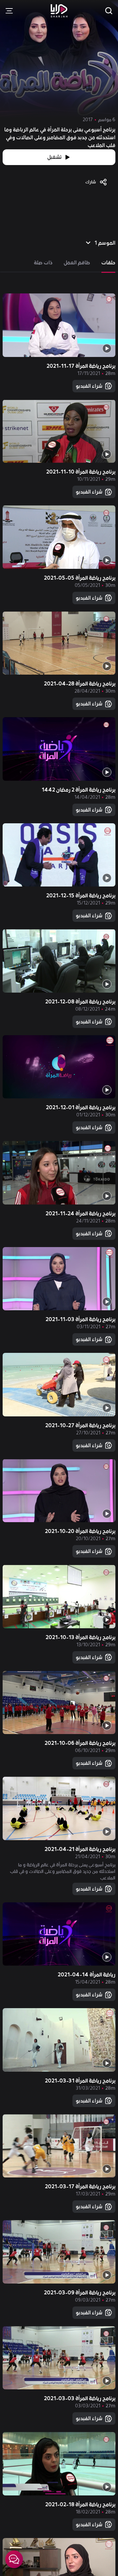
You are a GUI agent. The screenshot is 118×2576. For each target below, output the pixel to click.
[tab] (108, 263)
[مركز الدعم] (14, 2559)
